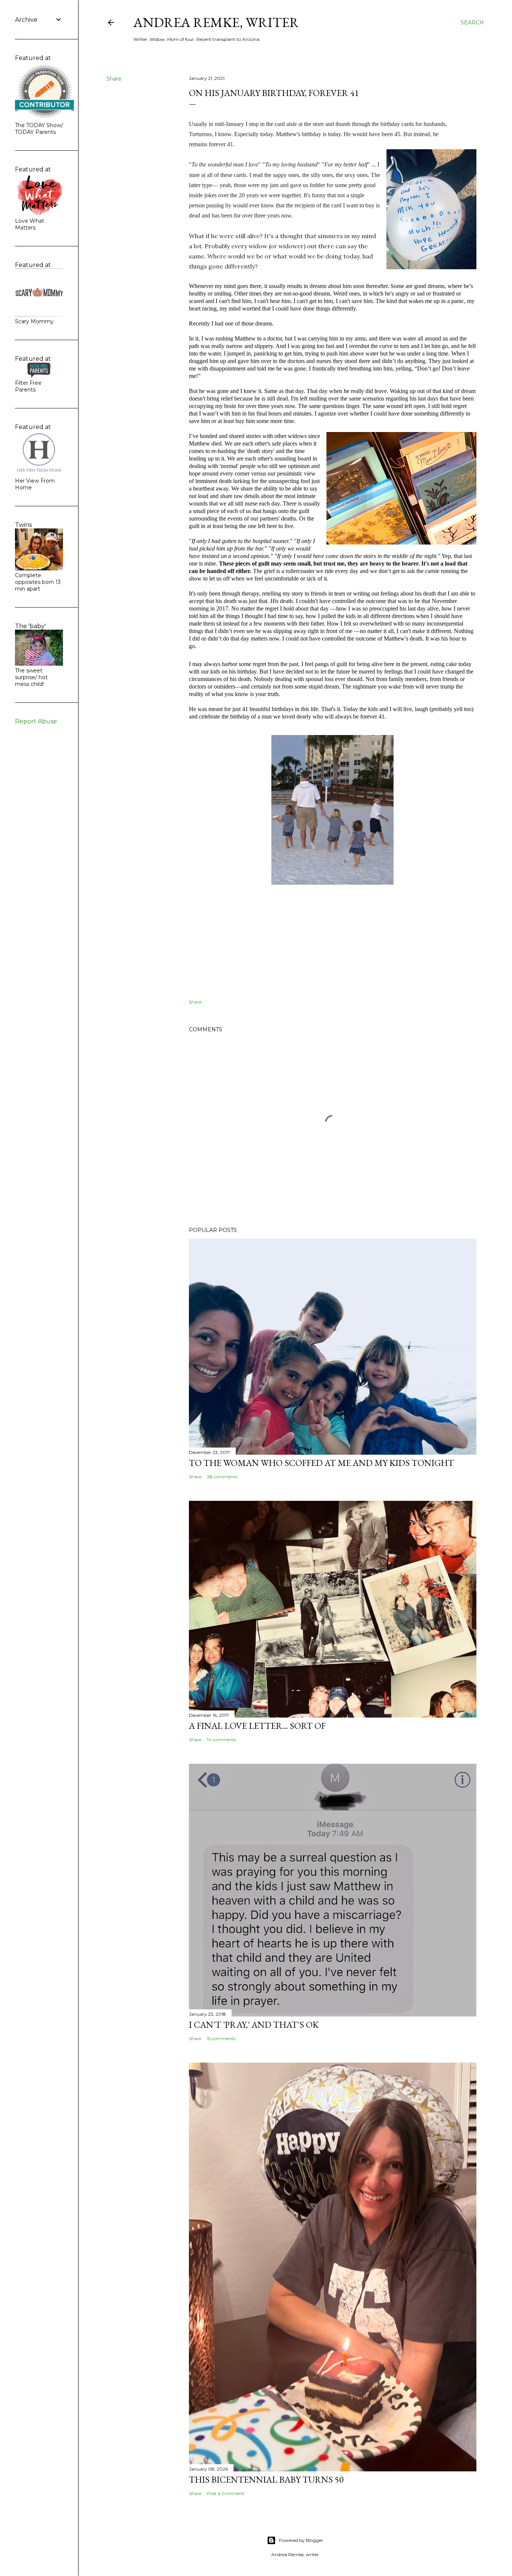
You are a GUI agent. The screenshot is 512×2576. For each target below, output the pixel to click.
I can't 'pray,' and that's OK (254, 2025)
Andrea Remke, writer (216, 22)
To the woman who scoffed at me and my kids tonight (321, 1463)
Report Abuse (36, 721)
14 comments (222, 1740)
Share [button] (114, 79)
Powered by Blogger (301, 2540)
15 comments (221, 2038)
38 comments (222, 1477)
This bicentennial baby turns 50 (266, 2479)
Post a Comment (226, 2493)
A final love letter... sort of (257, 1726)
